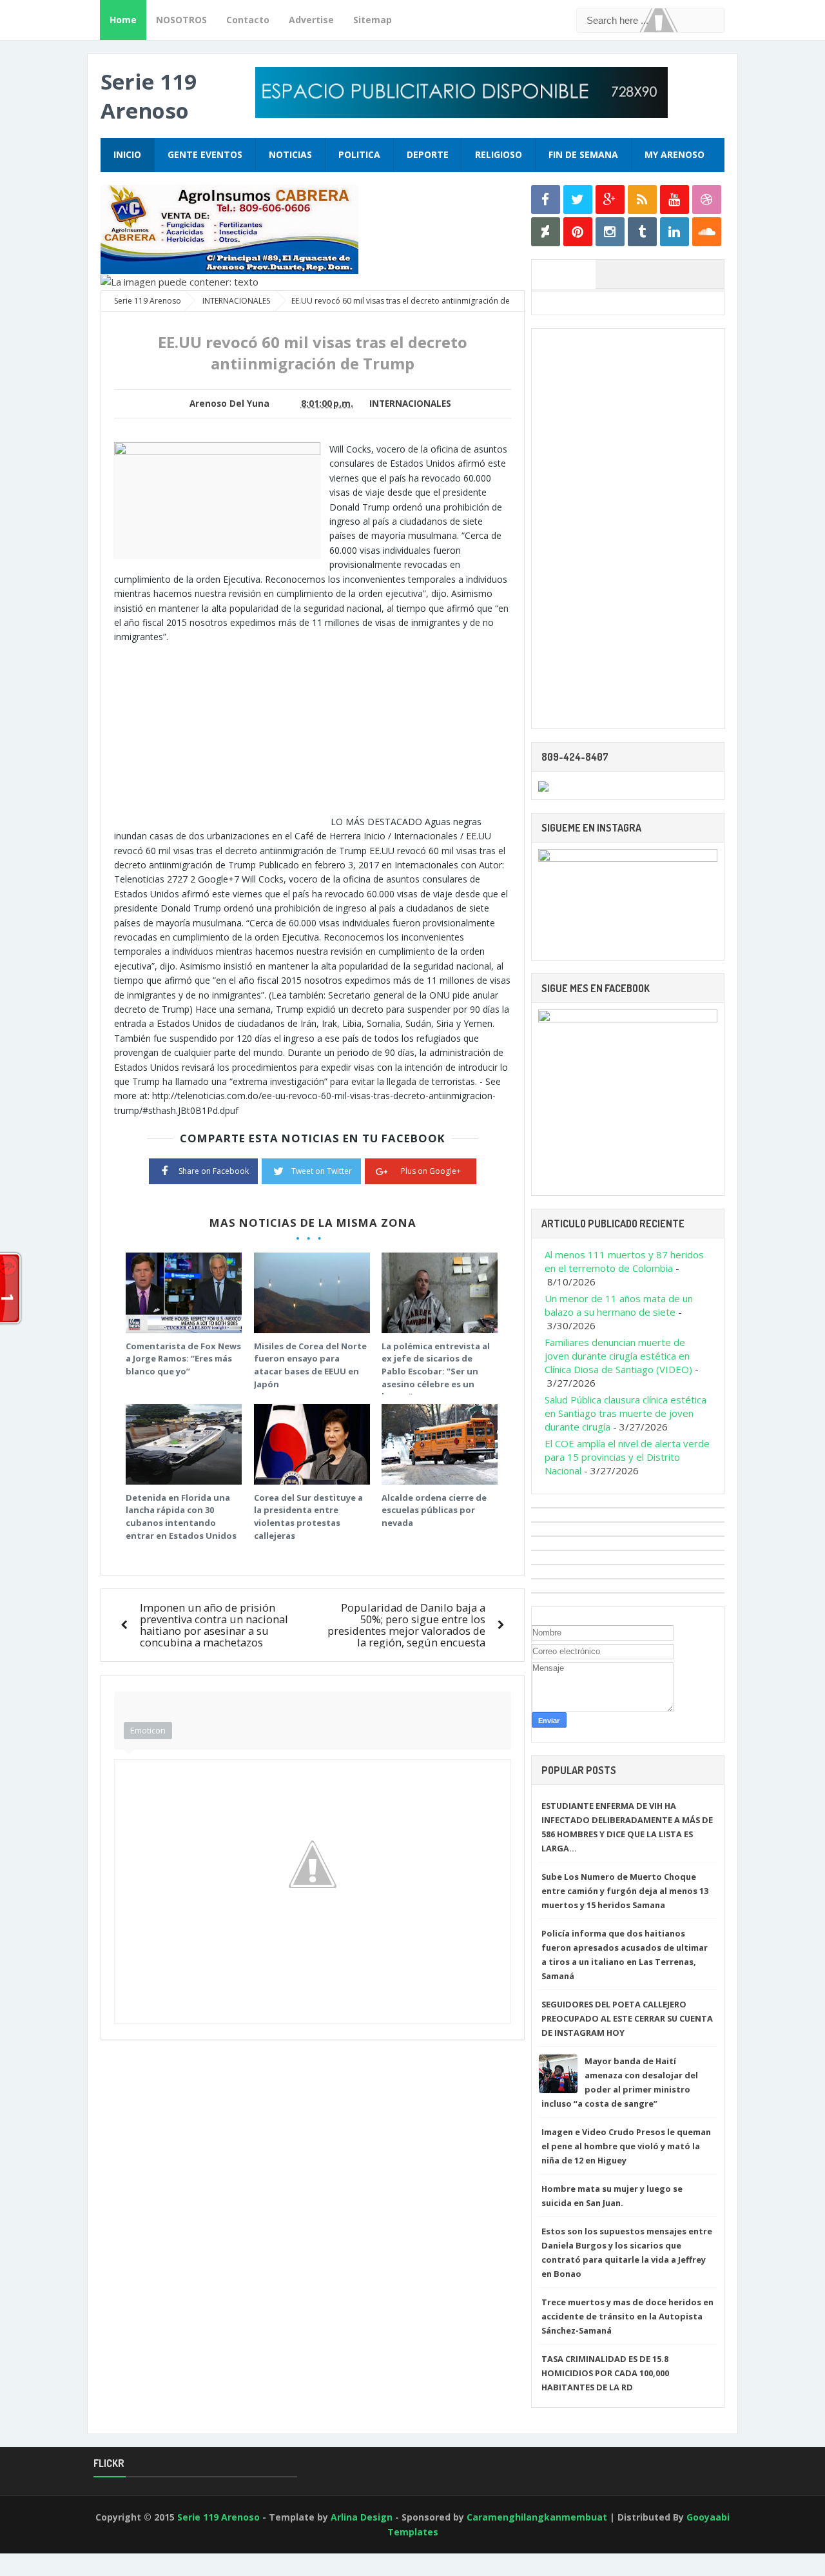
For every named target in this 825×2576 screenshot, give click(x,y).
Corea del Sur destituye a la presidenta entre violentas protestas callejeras (308, 1517)
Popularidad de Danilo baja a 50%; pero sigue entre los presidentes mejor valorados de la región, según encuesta (406, 1625)
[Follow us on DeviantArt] (546, 232)
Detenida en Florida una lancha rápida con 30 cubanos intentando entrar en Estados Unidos (181, 1517)
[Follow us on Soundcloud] (707, 232)
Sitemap (373, 20)
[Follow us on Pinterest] (578, 232)
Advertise (311, 20)
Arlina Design (362, 2517)
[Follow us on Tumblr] (642, 232)
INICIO (127, 154)
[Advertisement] (222, 735)
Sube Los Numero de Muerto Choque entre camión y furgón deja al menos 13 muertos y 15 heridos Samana (625, 1891)
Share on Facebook (214, 1171)
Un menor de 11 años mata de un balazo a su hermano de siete (619, 1305)
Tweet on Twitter (322, 1171)
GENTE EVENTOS (205, 154)
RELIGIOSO (499, 154)
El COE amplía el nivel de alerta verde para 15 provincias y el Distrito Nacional (627, 1457)
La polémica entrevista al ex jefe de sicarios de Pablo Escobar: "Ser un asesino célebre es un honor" (436, 1371)
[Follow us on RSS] (642, 200)
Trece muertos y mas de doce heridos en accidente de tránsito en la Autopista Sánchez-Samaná (627, 2316)
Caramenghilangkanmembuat (537, 2517)
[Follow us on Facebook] (546, 200)
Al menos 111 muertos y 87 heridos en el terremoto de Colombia (624, 1261)
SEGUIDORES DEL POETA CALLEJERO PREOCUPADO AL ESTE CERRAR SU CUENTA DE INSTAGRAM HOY (627, 2018)
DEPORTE (428, 154)
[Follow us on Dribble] (707, 200)
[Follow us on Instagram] (610, 232)
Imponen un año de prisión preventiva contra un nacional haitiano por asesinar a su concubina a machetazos (214, 1625)
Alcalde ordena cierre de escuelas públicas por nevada (434, 1510)
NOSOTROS (181, 20)
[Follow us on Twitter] (578, 200)
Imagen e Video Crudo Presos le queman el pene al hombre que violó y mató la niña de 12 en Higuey (626, 2146)
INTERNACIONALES (410, 404)
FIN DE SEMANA (583, 154)
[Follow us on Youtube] (675, 200)
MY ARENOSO (675, 154)
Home (123, 20)
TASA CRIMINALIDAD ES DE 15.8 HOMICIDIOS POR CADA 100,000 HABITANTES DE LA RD (605, 2373)
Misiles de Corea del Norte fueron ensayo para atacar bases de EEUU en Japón (310, 1365)
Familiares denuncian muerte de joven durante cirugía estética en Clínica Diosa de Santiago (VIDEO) (618, 1356)
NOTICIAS (290, 154)
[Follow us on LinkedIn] (675, 232)
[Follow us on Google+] (610, 200)
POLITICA (359, 154)
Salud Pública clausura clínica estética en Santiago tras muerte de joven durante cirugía (626, 1413)
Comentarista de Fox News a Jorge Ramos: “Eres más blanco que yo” (183, 1359)
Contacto (248, 20)
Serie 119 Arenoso (149, 96)
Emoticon (148, 1730)
